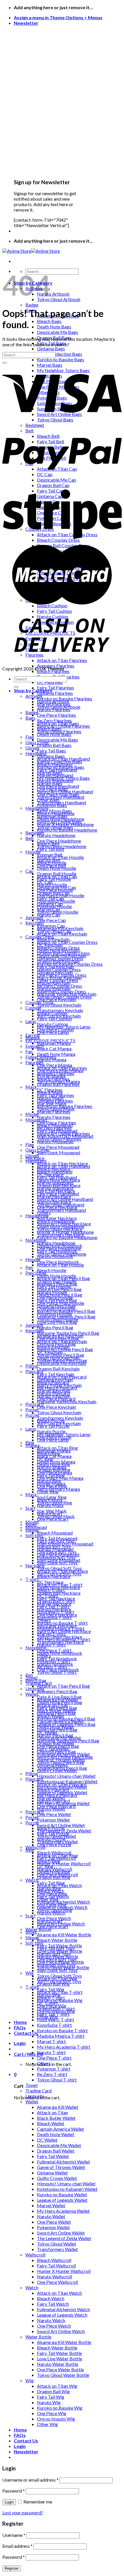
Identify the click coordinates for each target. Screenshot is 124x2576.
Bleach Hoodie (52, 1270)
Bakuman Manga (54, 1451)
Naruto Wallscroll (55, 2276)
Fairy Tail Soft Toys (56, 1948)
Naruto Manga (52, 1467)
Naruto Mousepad (55, 1549)
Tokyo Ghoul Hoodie (58, 1319)
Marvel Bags (50, 772)
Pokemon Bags (52, 805)
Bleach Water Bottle (57, 1940)
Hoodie (33, 1259)
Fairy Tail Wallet (53, 2156)
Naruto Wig (49, 2402)
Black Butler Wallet (56, 2118)
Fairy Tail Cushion (54, 1019)
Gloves (32, 1155)
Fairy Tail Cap (50, 898)
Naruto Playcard (53, 1801)
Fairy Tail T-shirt (53, 2014)
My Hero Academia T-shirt (64, 2047)
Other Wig (47, 2424)
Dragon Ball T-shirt (56, 2008)
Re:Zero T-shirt (52, 2074)
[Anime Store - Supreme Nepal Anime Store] (31, 251)
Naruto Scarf (50, 1921)
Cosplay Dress (40, 937)
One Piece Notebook (58, 1669)
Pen (29, 1267)
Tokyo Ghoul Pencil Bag (61, 1762)
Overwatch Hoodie (56, 1308)
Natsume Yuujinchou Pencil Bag (68, 1741)
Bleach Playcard (53, 1790)
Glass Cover (37, 1150)
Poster (32, 1817)
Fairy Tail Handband (57, 1177)
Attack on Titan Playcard (62, 1784)
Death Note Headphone (61, 1226)
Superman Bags (52, 816)
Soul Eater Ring (52, 1905)
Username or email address (30, 2480)
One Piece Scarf (53, 1926)
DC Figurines (50, 1090)
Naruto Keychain (54, 1396)
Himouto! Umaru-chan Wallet (66, 1776)
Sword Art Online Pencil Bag (65, 1757)
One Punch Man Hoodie (61, 1303)
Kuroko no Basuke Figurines (65, 1106)
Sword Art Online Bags (59, 822)
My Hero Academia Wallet (63, 2211)
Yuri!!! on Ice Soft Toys (59, 1981)
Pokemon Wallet (53, 1820)
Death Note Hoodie (57, 1276)
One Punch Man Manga (60, 1478)
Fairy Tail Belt (51, 849)
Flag (30, 737)
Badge (32, 305)
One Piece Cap (51, 920)
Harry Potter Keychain (59, 1385)
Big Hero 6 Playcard (57, 1795)
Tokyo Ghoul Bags (55, 827)
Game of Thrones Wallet (61, 2167)
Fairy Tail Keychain (56, 1374)
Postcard (34, 1404)
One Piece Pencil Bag (58, 1746)
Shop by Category (33, 690)
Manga (32, 1445)
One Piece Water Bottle (60, 2369)
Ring (30, 1850)
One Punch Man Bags (58, 794)
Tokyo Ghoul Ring (55, 1910)
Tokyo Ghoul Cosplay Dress (64, 997)
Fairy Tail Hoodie (54, 1287)
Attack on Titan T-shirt (60, 1992)
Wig (30, 1973)
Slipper (32, 1937)
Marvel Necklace (54, 1604)
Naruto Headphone (56, 835)
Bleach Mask (50, 1500)
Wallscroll (35, 1847)
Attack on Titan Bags (58, 723)
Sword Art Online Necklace (64, 1631)
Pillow (32, 1773)
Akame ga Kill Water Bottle (64, 1935)
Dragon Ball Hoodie (57, 1281)
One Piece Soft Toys (57, 1959)
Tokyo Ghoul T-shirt (57, 2080)
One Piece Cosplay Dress (62, 975)
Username (14, 2535)
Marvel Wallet (51, 2205)
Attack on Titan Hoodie (60, 1265)
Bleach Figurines (53, 1079)
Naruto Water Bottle (58, 2364)
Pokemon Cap (51, 926)
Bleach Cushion (52, 1013)
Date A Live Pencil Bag (59, 1697)
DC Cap (45, 882)
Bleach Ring (49, 1861)
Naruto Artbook (53, 294)
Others (44, 1620)
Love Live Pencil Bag (57, 1730)
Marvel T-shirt (51, 2041)
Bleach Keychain (53, 1347)
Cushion (33, 1008)
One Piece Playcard (56, 1806)
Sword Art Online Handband (65, 1199)
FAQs (20, 2027)
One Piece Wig (52, 2413)
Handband (36, 753)
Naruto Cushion (52, 1024)
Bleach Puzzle (51, 1828)
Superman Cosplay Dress (61, 991)
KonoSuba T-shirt (54, 2025)
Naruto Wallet (51, 2216)
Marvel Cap (49, 909)
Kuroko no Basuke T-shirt (62, 2030)
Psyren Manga (51, 1483)
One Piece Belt (52, 865)
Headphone (37, 1215)
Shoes (31, 1932)
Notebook (36, 1240)
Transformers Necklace (60, 1642)
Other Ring (48, 1899)
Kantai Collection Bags (60, 354)
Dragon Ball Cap (53, 893)
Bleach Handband (55, 1172)
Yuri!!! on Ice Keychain (59, 1423)
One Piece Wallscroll (57, 2282)
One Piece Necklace (57, 1615)
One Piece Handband (58, 1194)
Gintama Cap (50, 904)
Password (14, 2491)
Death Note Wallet (56, 2134)
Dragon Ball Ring (54, 1877)
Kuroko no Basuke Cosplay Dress (70, 964)
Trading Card (38, 2091)
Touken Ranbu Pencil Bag (62, 1768)
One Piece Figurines (57, 715)
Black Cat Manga (54, 1049)
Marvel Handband (55, 1183)
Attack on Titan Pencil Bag (63, 1686)
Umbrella (35, 1688)
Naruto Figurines (54, 1117)
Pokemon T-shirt (54, 2069)
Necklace (35, 1565)
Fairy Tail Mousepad (57, 1538)
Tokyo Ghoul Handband (61, 1205)
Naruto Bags (50, 783)
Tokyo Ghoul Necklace (60, 1637)
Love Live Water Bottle (60, 2359)
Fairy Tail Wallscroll (56, 2266)
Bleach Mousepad (55, 1533)
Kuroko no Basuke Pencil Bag (66, 1719)
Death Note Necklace (59, 1587)
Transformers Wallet (57, 2249)
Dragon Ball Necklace (59, 1593)
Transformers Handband (61, 1210)
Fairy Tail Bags (51, 751)
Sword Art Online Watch (61, 2331)
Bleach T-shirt (51, 1998)
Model (32, 1522)
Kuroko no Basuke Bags (61, 359)
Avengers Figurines (56, 1073)
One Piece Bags (52, 789)
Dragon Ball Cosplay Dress (63, 953)
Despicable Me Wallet (59, 2145)
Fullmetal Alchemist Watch (63, 2309)
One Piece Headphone (59, 1248)
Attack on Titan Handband (63, 1166)
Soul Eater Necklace (57, 1626)
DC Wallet (47, 2140)
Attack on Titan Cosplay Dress (67, 942)
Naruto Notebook (55, 1664)
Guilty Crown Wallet (57, 2178)
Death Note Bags (54, 327)
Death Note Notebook (60, 1653)
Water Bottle (38, 2337)
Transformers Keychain (60, 1418)
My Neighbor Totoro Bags (63, 778)
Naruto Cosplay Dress (59, 969)
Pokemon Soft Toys (56, 1965)
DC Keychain (50, 1352)
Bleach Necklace (54, 1576)
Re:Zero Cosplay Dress (60, 986)
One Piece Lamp (53, 1440)
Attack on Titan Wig (57, 2386)
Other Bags (48, 800)
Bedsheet (35, 833)
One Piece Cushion (55, 1030)
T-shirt (32, 1987)
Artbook (34, 696)
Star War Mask (52, 1511)
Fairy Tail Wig (51, 2397)
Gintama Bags (51, 348)
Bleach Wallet (51, 2123)
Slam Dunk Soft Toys (57, 1970)
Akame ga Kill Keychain (60, 1336)
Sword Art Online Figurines (63, 1133)
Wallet (32, 2101)
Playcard (34, 1371)
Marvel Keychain (54, 1390)
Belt (30, 838)
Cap (29, 871)
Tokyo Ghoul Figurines (59, 1139)
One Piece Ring (52, 1894)
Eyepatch (35, 1046)
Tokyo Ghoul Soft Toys (59, 1976)
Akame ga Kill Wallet (58, 2107)
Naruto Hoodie (52, 1292)
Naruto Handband (55, 1188)
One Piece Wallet (54, 1814)
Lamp (31, 1021)
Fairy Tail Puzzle (53, 1833)
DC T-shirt (47, 2003)
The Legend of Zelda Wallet (64, 2238)
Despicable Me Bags (58, 332)
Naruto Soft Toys (54, 1954)
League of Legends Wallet (62, 2200)
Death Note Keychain (58, 1358)
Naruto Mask (50, 1505)
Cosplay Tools (39, 1002)
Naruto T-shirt (51, 2052)
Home (20, 2022)
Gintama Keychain (55, 1380)
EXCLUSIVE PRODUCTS (50, 1040)
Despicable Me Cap (57, 887)
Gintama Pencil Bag (56, 1713)
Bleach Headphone (56, 1221)
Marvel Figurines (54, 1112)
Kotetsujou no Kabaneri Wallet (67, 2189)
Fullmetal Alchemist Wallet (63, 2162)
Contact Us (26, 2033)
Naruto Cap (49, 915)
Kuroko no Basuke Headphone (67, 1237)
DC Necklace (50, 1582)
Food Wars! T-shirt (56, 2019)
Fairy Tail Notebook (57, 1658)
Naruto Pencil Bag (55, 1327)
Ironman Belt (50, 854)
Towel (31, 2085)
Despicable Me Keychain (62, 1363)
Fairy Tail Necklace (56, 1598)
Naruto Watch (51, 2320)
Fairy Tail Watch (53, 2304)
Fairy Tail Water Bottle (59, 2353)
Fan (29, 1051)
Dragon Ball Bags (54, 745)
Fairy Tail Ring (51, 1883)
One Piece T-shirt (54, 2058)
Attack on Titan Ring (57, 1855)
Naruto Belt (49, 860)
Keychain (34, 923)
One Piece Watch (54, 2326)
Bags (30, 718)
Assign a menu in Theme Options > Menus (58, 17)
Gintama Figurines (55, 693)
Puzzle (32, 1823)
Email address (17, 2546)
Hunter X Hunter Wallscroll (64, 1863)
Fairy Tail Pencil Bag (57, 1708)
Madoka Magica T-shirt (61, 2036)
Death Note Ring (53, 1872)
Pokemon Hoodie (54, 1314)
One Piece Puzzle (54, 1844)
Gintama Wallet (52, 2173)
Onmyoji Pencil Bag (56, 1751)
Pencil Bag (36, 1273)
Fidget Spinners (41, 1057)
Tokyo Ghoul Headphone (62, 1254)
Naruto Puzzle (51, 1839)
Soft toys (34, 1535)
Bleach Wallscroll (54, 2260)
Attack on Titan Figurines (62, 1068)
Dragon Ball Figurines (58, 1084)
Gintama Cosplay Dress (60, 958)
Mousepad (36, 1120)
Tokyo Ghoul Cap (54, 931)
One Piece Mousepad (58, 1147)
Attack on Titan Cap (57, 876)
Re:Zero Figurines (54, 1128)
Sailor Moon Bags (55, 811)
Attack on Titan (52, 2112)
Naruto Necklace (54, 1609)
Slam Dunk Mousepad (59, 1152)
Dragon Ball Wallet (56, 2151)
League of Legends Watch (62, 2315)
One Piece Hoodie (55, 1297)
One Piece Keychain (57, 1407)
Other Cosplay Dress (58, 980)
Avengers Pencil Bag (57, 1691)
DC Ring (45, 1866)
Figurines (34, 1062)
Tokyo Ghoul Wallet (57, 2244)
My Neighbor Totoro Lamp (64, 1434)
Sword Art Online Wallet (61, 2233)
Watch (32, 2287)
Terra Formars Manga (58, 1489)
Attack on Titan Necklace (62, 1571)
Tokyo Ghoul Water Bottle (63, 2375)
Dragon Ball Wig (53, 2391)
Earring (33, 1035)
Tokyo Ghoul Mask (56, 1516)
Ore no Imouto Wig (56, 2419)
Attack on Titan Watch (59, 2293)
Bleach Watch (51, 2298)
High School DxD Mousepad (65, 1544)
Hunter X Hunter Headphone (65, 1232)
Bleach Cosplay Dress (58, 947)
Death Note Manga (56, 1054)
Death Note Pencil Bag (60, 1702)
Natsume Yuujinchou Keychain (67, 1401)
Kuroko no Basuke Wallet (62, 2194)
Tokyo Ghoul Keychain (59, 1005)
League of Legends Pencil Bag (66, 1724)
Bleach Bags (49, 321)
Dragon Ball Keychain (58, 1369)
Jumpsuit (34, 917)
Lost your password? (23, 2513)
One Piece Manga (55, 1473)
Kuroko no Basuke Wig (60, 2408)
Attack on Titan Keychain (62, 1341)
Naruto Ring (49, 1888)
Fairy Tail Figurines (56, 688)
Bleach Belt (48, 844)
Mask (31, 1087)
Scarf (31, 1508)
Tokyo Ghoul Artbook (59, 299)
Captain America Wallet (60, 2129)
